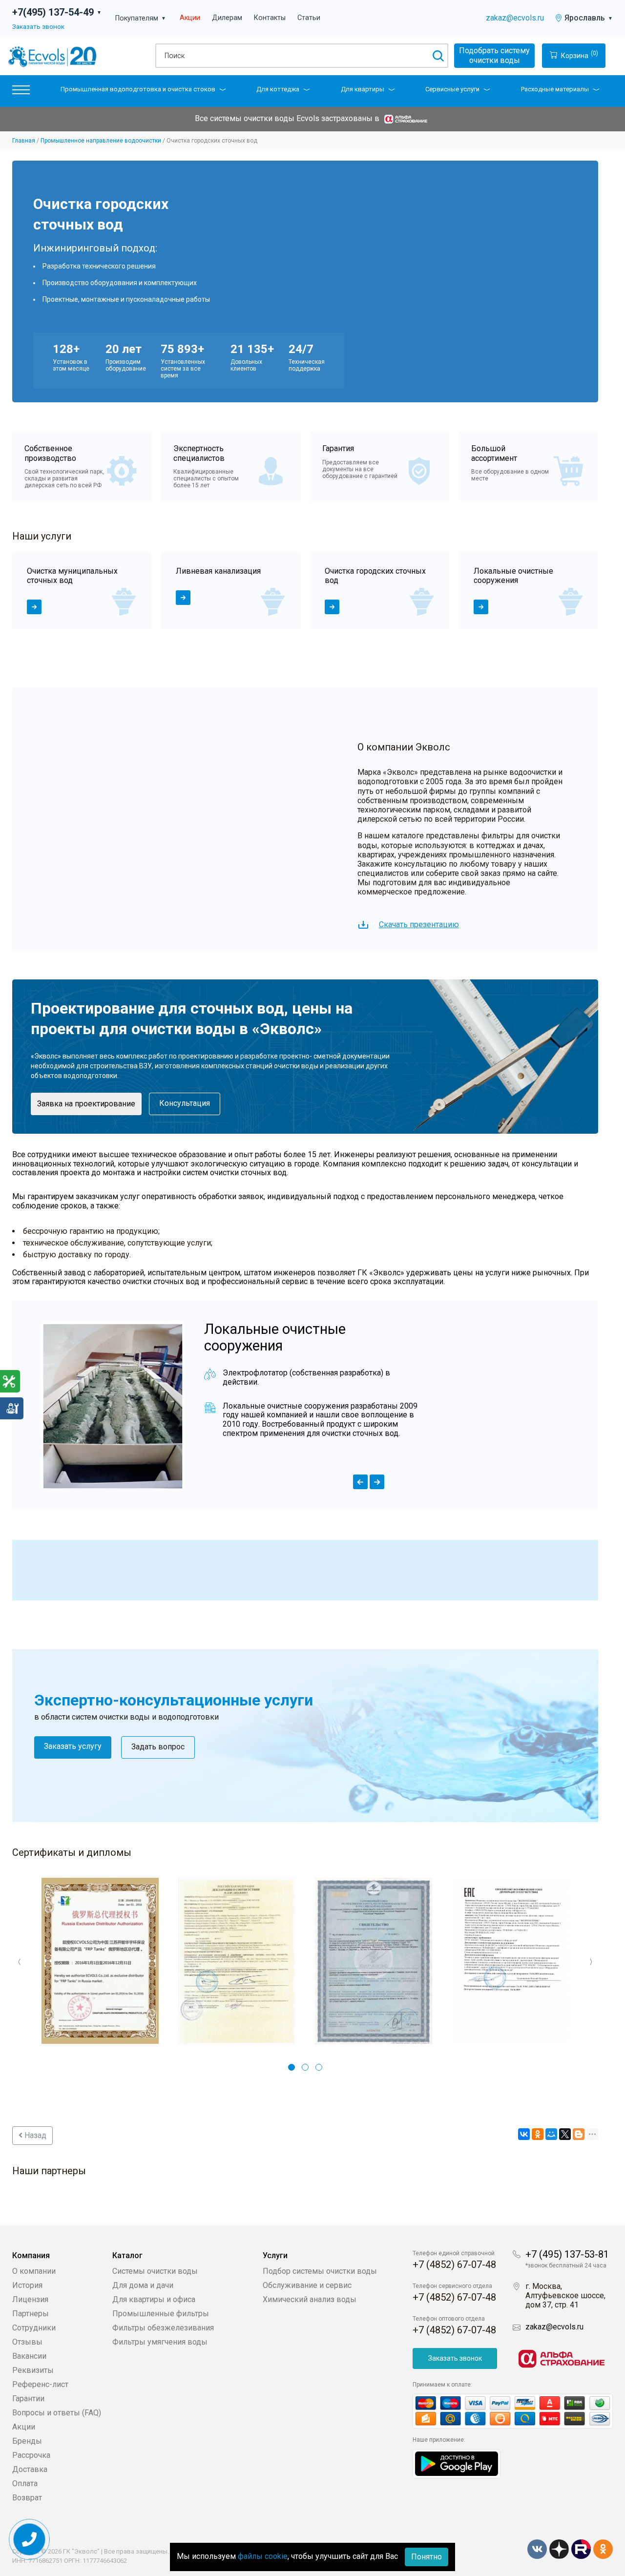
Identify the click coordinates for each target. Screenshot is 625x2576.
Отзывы (27, 2342)
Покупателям (141, 18)
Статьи (309, 18)
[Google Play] (457, 2463)
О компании (34, 2271)
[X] (565, 2134)
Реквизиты (33, 2370)
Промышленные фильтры (161, 2314)
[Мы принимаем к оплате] (513, 2411)
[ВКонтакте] (524, 2134)
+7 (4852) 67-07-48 (454, 2264)
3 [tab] (319, 2067)
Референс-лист (40, 2384)
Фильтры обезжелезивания (163, 2328)
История (27, 2285)
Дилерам (227, 18)
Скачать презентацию (419, 924)
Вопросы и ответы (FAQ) (57, 2413)
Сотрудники (34, 2328)
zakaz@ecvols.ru (515, 18)
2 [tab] (305, 2067)
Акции (190, 18)
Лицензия (30, 2299)
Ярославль (589, 18)
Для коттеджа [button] (278, 89)
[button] (21, 92)
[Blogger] (579, 2134)
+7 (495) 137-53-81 (567, 2254)
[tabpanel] (82, 590)
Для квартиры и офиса (154, 2299)
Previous (20, 1962)
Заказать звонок (38, 26)
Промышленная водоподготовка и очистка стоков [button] (138, 89)
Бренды (27, 2441)
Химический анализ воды (310, 2299)
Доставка (30, 2469)
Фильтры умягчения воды (160, 2342)
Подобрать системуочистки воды (494, 55)
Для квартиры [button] (363, 89)
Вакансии (29, 2356)
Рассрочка (31, 2455)
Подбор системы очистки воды (320, 2271)
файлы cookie (263, 2556)
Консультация (185, 1103)
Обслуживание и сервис (307, 2285)
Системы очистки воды (155, 2271)
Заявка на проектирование (86, 1104)
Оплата (25, 2483)
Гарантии (28, 2399)
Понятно (427, 2557)
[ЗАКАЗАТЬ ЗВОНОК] (30, 2540)
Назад (34, 2135)
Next (591, 1962)
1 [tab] (292, 2067)
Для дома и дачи (143, 2285)
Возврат (27, 2498)
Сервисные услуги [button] (452, 89)
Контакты (270, 18)
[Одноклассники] (538, 2134)
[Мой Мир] (551, 2134)
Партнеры (31, 2314)
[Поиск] (438, 56)
